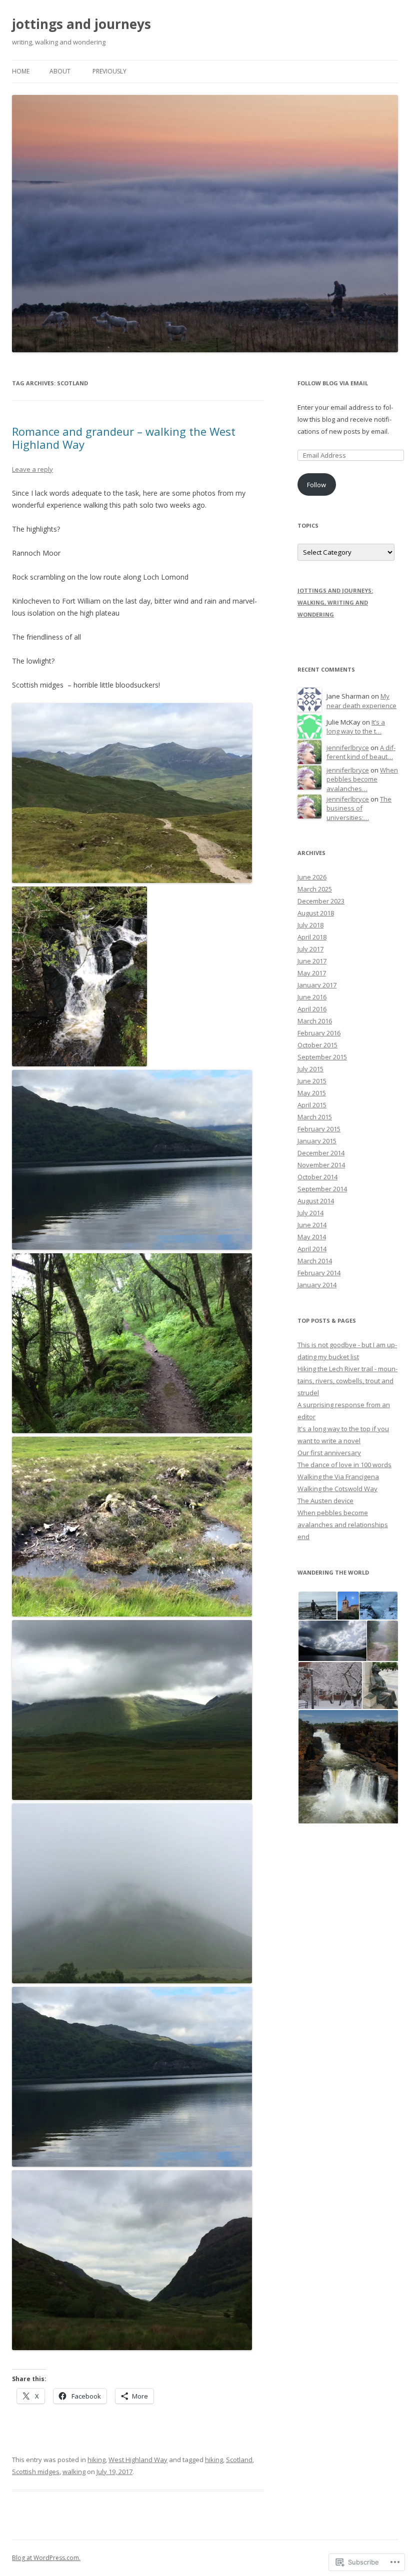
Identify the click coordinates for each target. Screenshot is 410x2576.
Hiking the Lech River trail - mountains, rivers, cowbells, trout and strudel (347, 1381)
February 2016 (319, 1033)
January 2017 (317, 985)
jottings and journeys (81, 24)
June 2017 (312, 961)
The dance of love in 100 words (344, 1465)
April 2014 (312, 1249)
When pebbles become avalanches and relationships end (343, 1525)
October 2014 (317, 1177)
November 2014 (321, 1165)
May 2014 (312, 1237)
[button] (317, 1606)
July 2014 (310, 1213)
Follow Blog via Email (333, 383)
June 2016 (312, 997)
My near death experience (361, 701)
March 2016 (315, 1021)
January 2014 (317, 1285)
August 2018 (316, 913)
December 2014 (321, 1153)
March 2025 (315, 889)
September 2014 (322, 1189)
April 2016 (312, 1009)
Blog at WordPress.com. (46, 2558)
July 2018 (310, 925)
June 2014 (312, 1225)
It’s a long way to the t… (356, 727)
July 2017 (310, 949)
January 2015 (317, 1141)
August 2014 (316, 1201)
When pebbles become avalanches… (362, 779)
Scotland (239, 2460)
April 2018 (312, 937)
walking (74, 2472)
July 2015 (310, 1069)
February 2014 (319, 1273)
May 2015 (312, 1093)
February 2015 (319, 1129)
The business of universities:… (359, 808)
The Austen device (325, 1501)
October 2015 (317, 1045)
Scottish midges (36, 2472)
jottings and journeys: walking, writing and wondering (335, 602)
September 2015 (322, 1057)
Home (21, 71)
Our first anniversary (329, 1453)
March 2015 (315, 1117)
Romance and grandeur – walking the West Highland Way (124, 438)
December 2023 (321, 901)
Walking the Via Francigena (338, 1477)
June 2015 (312, 1081)
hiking (96, 2460)
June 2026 (312, 877)
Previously (109, 71)
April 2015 (312, 1105)
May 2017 (312, 973)
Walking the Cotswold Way (337, 1489)
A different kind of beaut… (361, 752)
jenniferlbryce (348, 748)
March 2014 (315, 1261)
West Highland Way (138, 2460)
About (60, 71)
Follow (316, 485)
